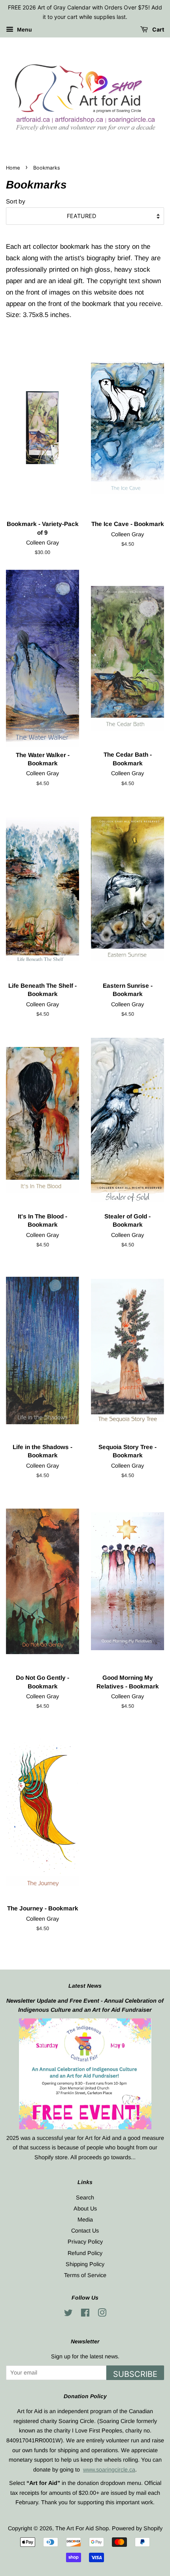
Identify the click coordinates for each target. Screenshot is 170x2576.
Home (13, 168)
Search (85, 2197)
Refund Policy (85, 2253)
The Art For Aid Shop (82, 2528)
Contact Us (85, 2231)
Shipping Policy (85, 2264)
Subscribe (135, 2374)
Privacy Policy (85, 2242)
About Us (85, 2209)
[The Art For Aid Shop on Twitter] (68, 2314)
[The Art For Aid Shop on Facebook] (85, 2314)
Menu (24, 30)
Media (85, 2220)
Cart (158, 29)
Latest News (85, 1986)
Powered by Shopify (137, 2528)
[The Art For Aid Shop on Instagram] (102, 2314)
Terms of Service (85, 2275)
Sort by (16, 201)
